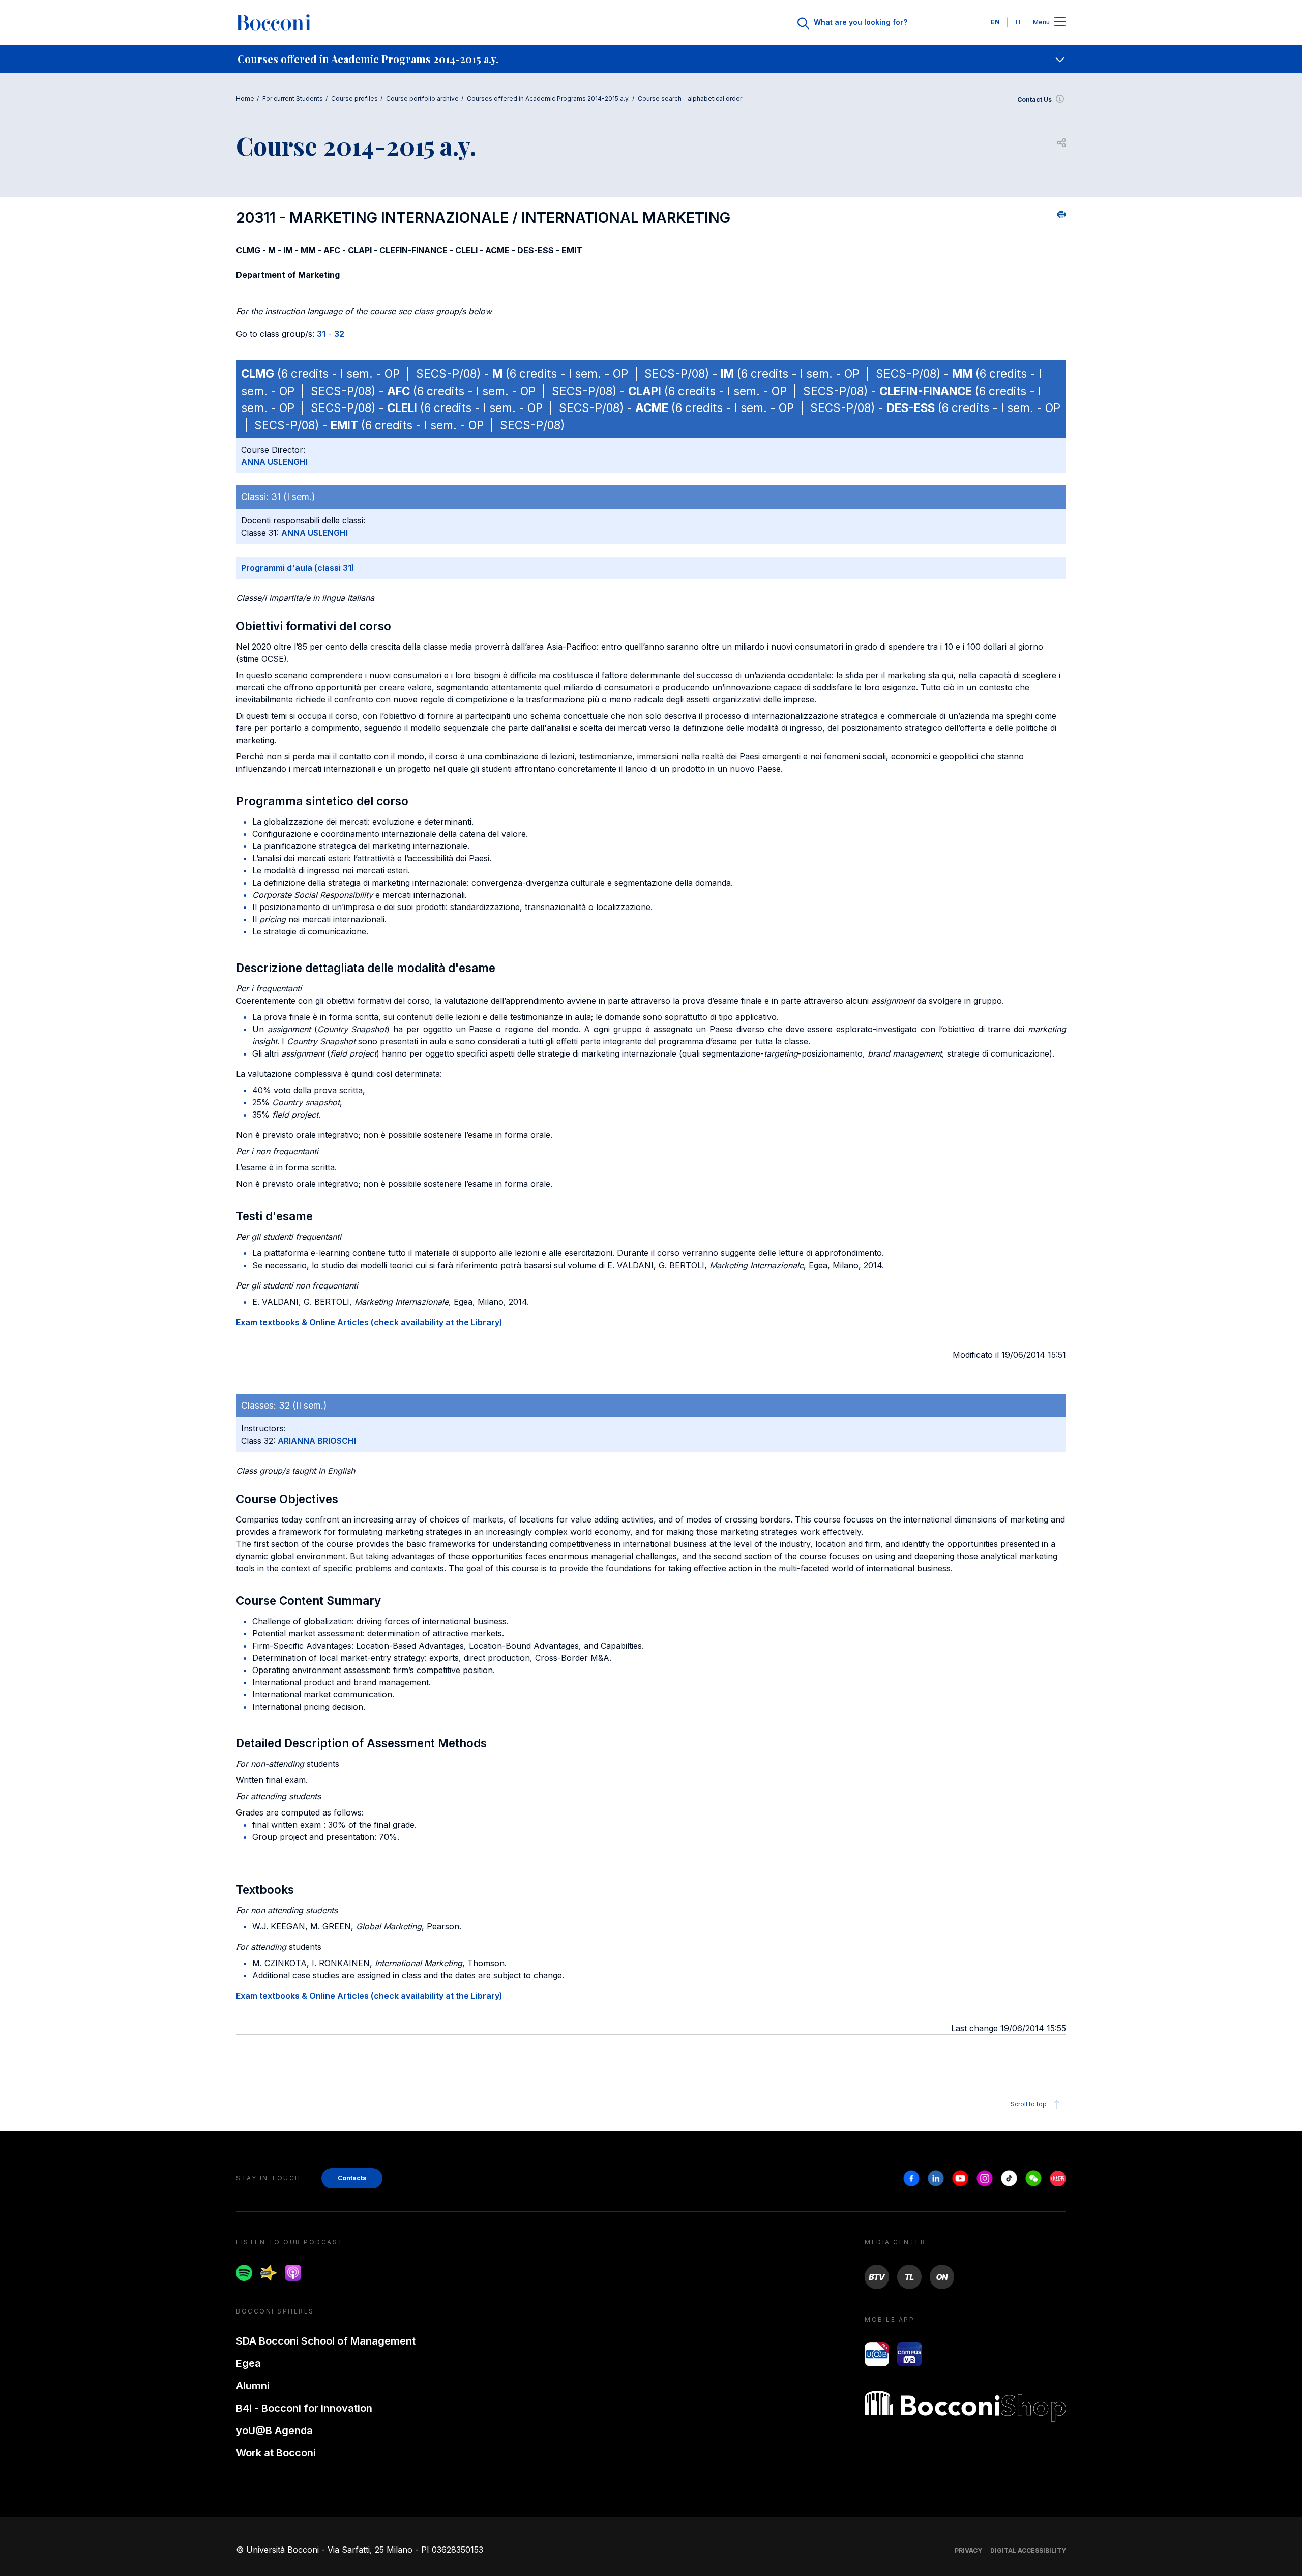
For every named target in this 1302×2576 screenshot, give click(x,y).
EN (995, 22)
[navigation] (651, 59)
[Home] (274, 22)
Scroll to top (1029, 2104)
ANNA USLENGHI (274, 462)
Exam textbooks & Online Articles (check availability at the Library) (369, 1322)
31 (321, 334)
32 (339, 334)
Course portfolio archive (422, 98)
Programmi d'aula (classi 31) (298, 568)
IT (1019, 22)
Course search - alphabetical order (690, 98)
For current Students (293, 98)
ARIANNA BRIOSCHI (317, 1441)
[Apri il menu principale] (1060, 23)
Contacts (352, 2178)
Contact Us (1034, 99)
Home (245, 98)
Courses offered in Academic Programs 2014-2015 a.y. (548, 98)
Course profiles (354, 98)
